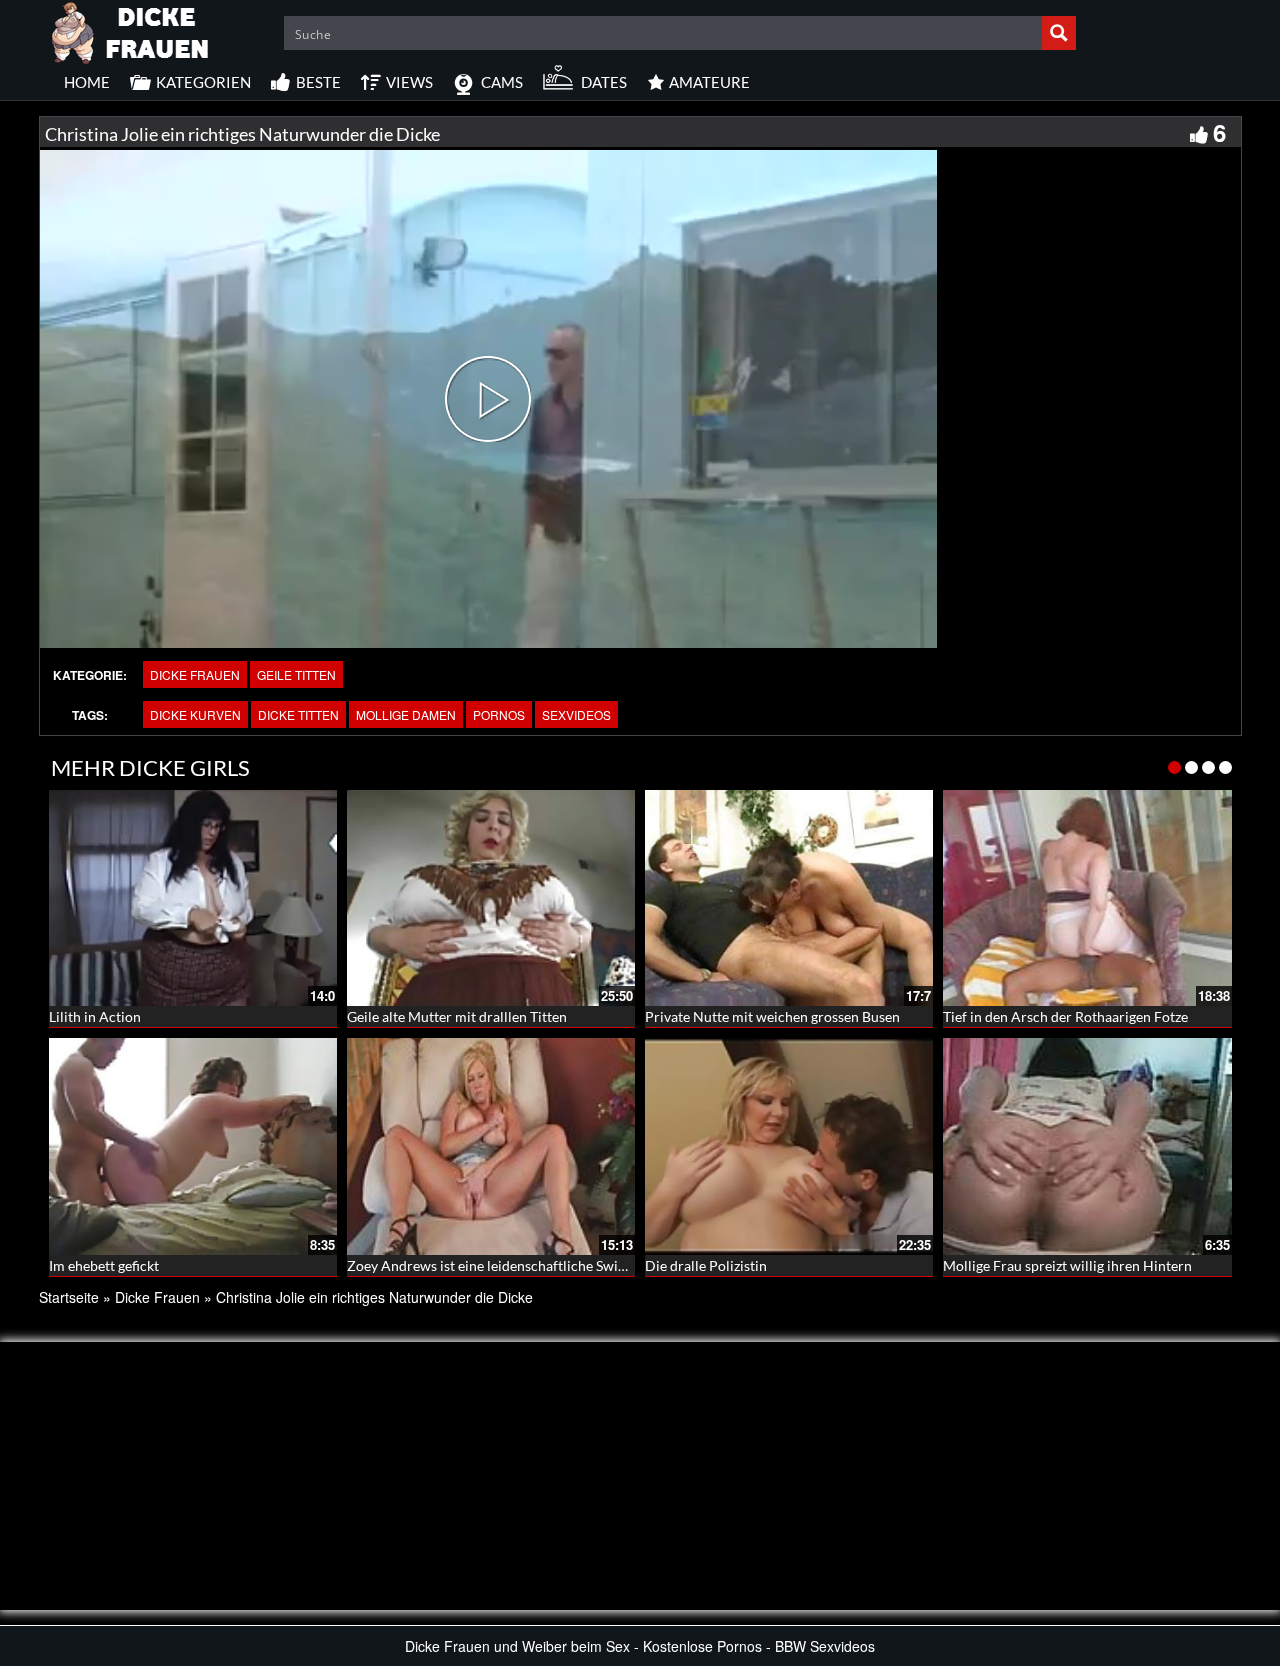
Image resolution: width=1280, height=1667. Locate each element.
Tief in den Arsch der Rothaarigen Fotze (1065, 1016)
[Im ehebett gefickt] (193, 1146)
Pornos (499, 714)
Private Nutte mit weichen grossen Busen (772, 1016)
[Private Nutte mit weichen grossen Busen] (789, 898)
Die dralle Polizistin (706, 1265)
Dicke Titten (298, 714)
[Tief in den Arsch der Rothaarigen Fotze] (1087, 898)
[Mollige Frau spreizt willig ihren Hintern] (1087, 1146)
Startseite (69, 1297)
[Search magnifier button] (1059, 33)
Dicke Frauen (195, 674)
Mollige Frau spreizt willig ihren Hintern (1067, 1265)
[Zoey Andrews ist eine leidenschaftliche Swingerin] (491, 1146)
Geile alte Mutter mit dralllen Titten (457, 1016)
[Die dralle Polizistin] (789, 1146)
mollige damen (406, 714)
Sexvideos (576, 714)
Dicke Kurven (195, 714)
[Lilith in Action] (193, 898)
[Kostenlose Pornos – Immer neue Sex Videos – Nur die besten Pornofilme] (131, 30)
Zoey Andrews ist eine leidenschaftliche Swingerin (502, 1265)
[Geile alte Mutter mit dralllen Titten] (491, 898)
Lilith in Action (95, 1016)
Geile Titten (296, 674)
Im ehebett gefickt (104, 1265)
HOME (87, 82)
